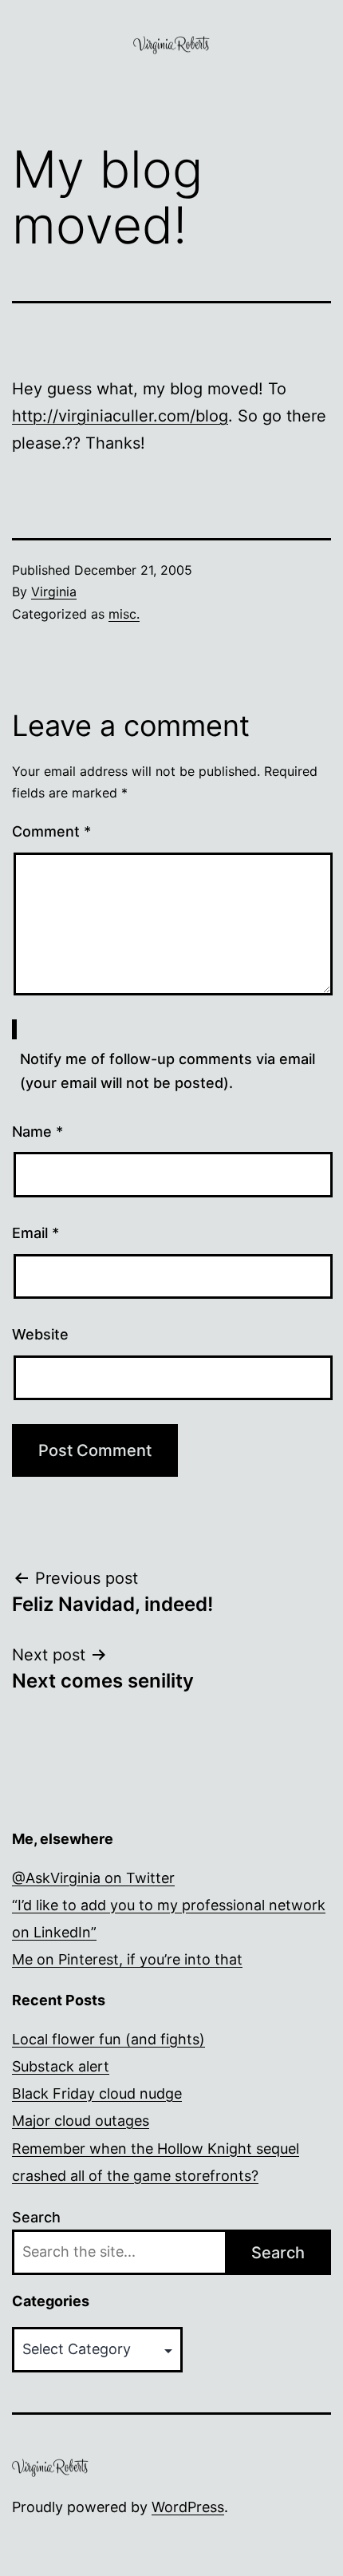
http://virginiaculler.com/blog (120, 416)
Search (36, 2217)
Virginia (54, 592)
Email (35, 1233)
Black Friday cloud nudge (97, 2093)
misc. (124, 614)
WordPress (188, 2507)
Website (40, 1334)
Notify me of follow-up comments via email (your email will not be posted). (168, 1071)
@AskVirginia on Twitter (93, 1878)
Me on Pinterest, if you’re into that (127, 1959)
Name (37, 1132)
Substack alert (61, 2066)
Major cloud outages (81, 2121)
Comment (51, 831)
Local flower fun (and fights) (108, 2039)
